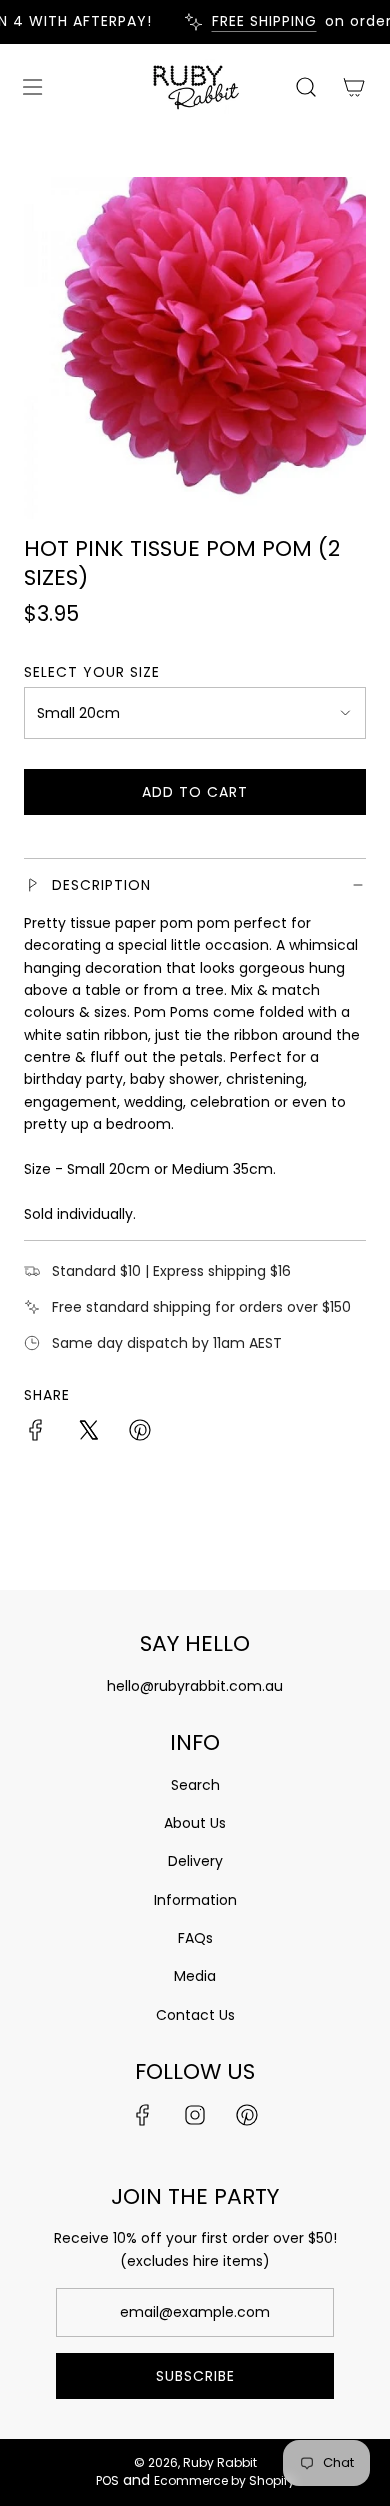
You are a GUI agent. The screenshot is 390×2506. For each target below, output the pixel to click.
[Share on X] (88, 1433)
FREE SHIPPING (256, 21)
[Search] (306, 87)
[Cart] (354, 87)
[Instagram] (195, 2115)
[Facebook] (143, 2115)
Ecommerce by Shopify (224, 2480)
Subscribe (195, 2376)
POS (107, 2480)
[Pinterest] (247, 2115)
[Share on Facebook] (36, 1433)
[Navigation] (32, 87)
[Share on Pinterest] (140, 1433)
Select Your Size (92, 672)
